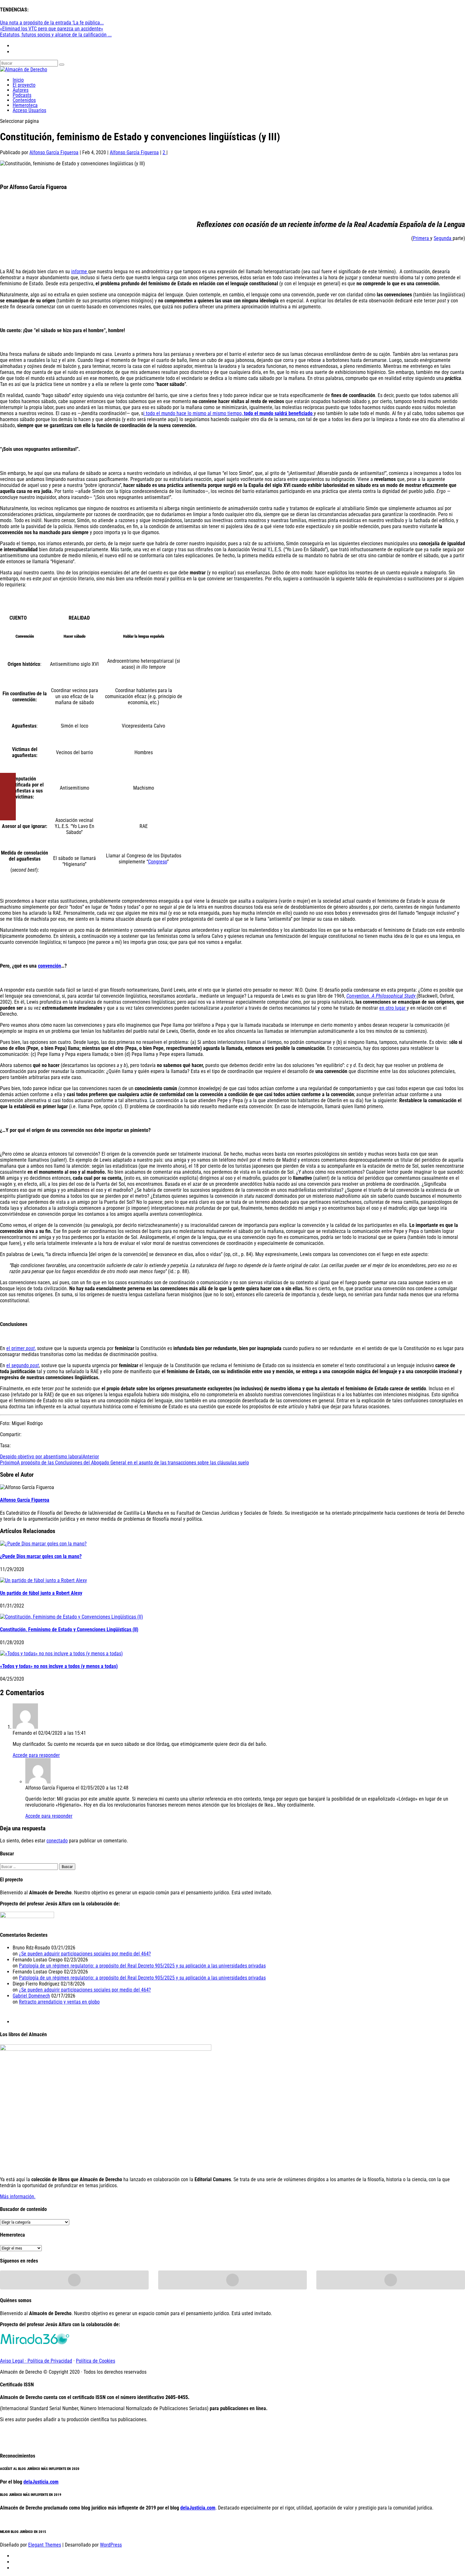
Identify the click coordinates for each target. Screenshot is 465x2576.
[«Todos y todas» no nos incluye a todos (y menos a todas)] (61, 1654)
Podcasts (22, 95)
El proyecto (24, 85)
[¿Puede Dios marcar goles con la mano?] (43, 1544)
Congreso (158, 862)
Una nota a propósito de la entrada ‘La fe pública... (52, 23)
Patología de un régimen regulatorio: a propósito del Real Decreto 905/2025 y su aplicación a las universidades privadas (142, 1966)
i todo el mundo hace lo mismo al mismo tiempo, (228, 413)
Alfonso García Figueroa (54, 152)
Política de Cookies (96, 2361)
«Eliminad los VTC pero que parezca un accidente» (52, 29)
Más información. (18, 2197)
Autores (21, 90)
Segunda (443, 238)
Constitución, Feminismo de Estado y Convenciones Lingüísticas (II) (69, 1629)
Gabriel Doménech (31, 1996)
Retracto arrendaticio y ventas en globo (59, 2002)
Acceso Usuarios (29, 110)
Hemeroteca (25, 105)
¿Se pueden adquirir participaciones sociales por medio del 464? (85, 1954)
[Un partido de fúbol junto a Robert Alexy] (43, 1580)
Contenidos (24, 100)
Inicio (18, 80)
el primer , (21, 1348)
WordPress (111, 2545)
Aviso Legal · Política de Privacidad (36, 2361)
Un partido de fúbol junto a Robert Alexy (41, 1593)
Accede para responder (36, 1755)
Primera (422, 238)
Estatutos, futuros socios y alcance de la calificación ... (56, 35)
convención (50, 966)
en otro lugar (393, 1008)
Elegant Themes (45, 2545)
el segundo (23, 1365)
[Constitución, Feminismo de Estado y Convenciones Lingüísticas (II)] (71, 1617)
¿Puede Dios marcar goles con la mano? (41, 1556)
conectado (57, 1841)
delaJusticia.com (41, 2482)
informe (80, 271)
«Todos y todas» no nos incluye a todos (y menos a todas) (59, 1666)
